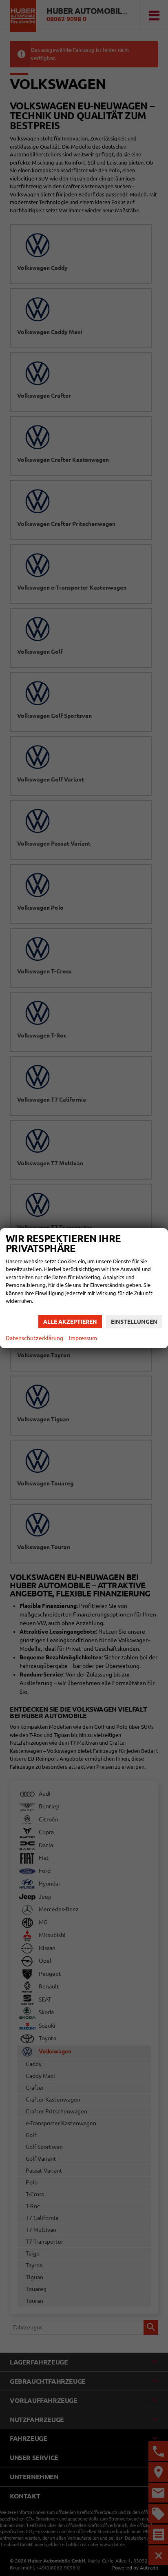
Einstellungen (134, 1322)
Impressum (83, 1338)
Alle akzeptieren (70, 1322)
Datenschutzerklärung (34, 1338)
